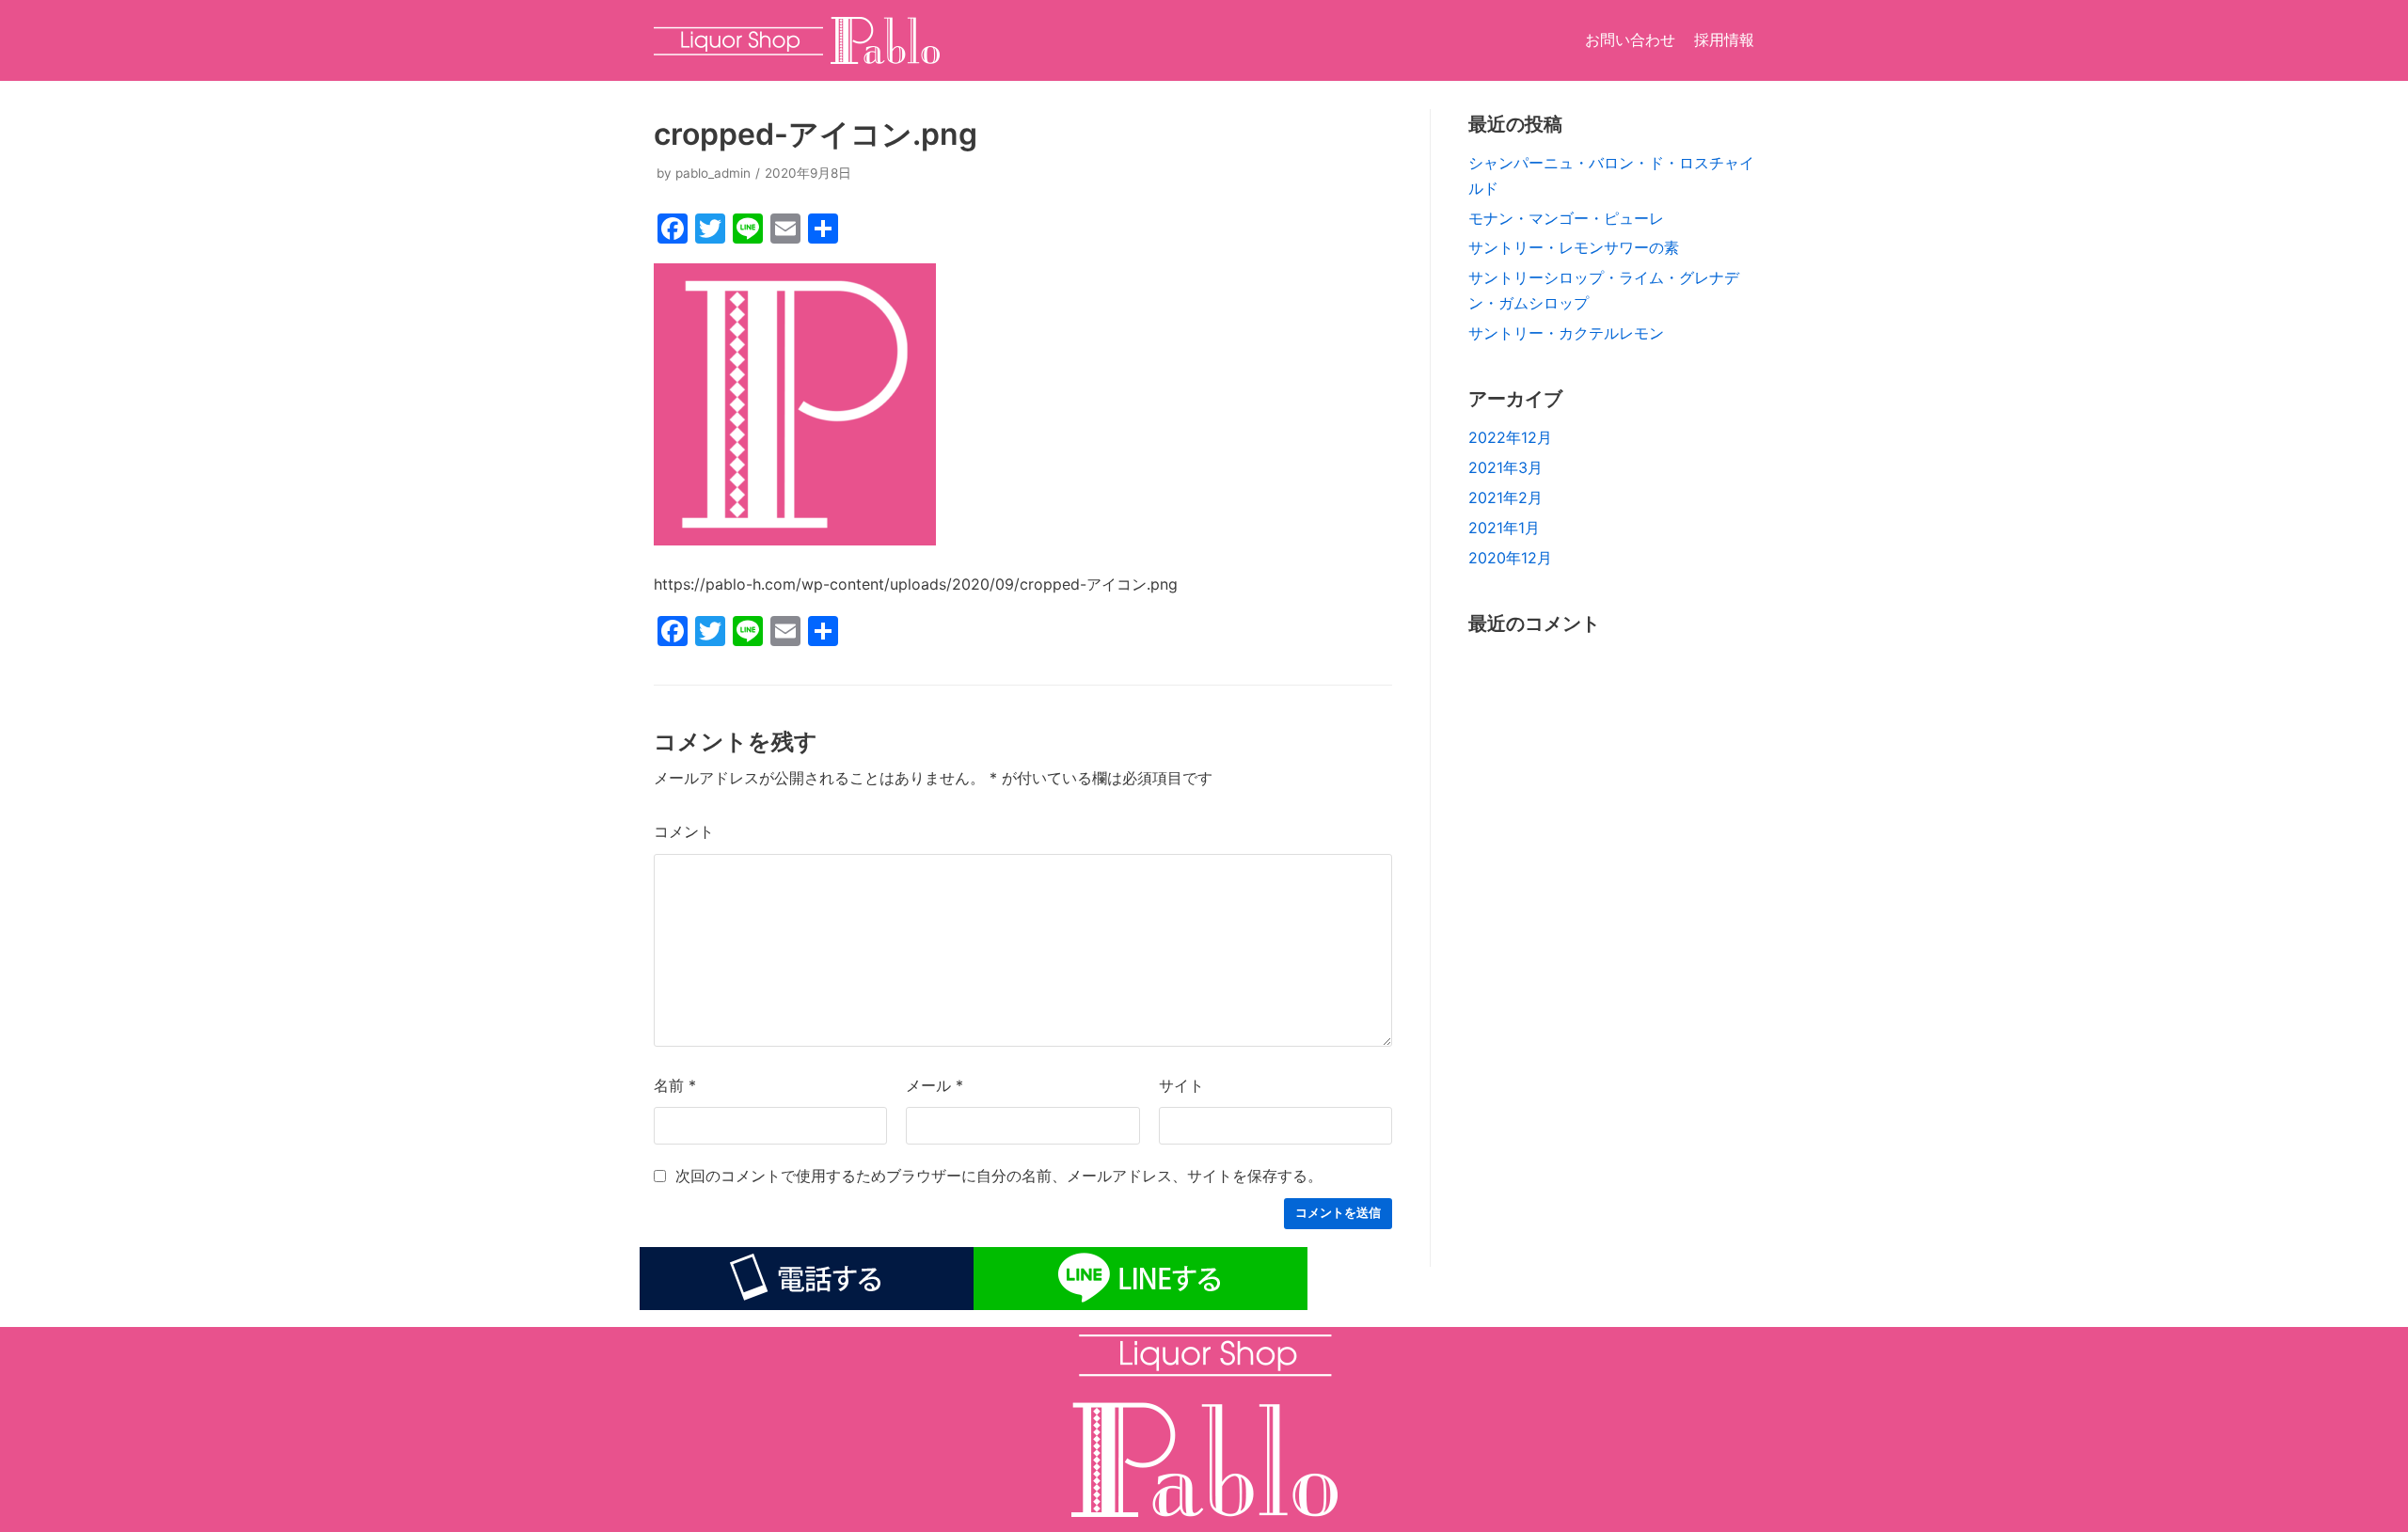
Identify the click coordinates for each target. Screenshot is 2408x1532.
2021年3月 (1505, 467)
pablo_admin (713, 173)
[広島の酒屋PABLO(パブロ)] (797, 40)
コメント (684, 831)
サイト (1181, 1085)
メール (935, 1085)
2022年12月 (1510, 437)
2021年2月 (1505, 498)
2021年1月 (1504, 528)
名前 (675, 1085)
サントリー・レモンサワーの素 (1574, 247)
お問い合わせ (1630, 39)
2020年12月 (1510, 558)
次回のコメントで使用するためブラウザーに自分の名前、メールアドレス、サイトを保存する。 (999, 1176)
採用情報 (1724, 39)
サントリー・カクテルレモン (1566, 333)
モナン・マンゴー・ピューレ (1566, 218)
